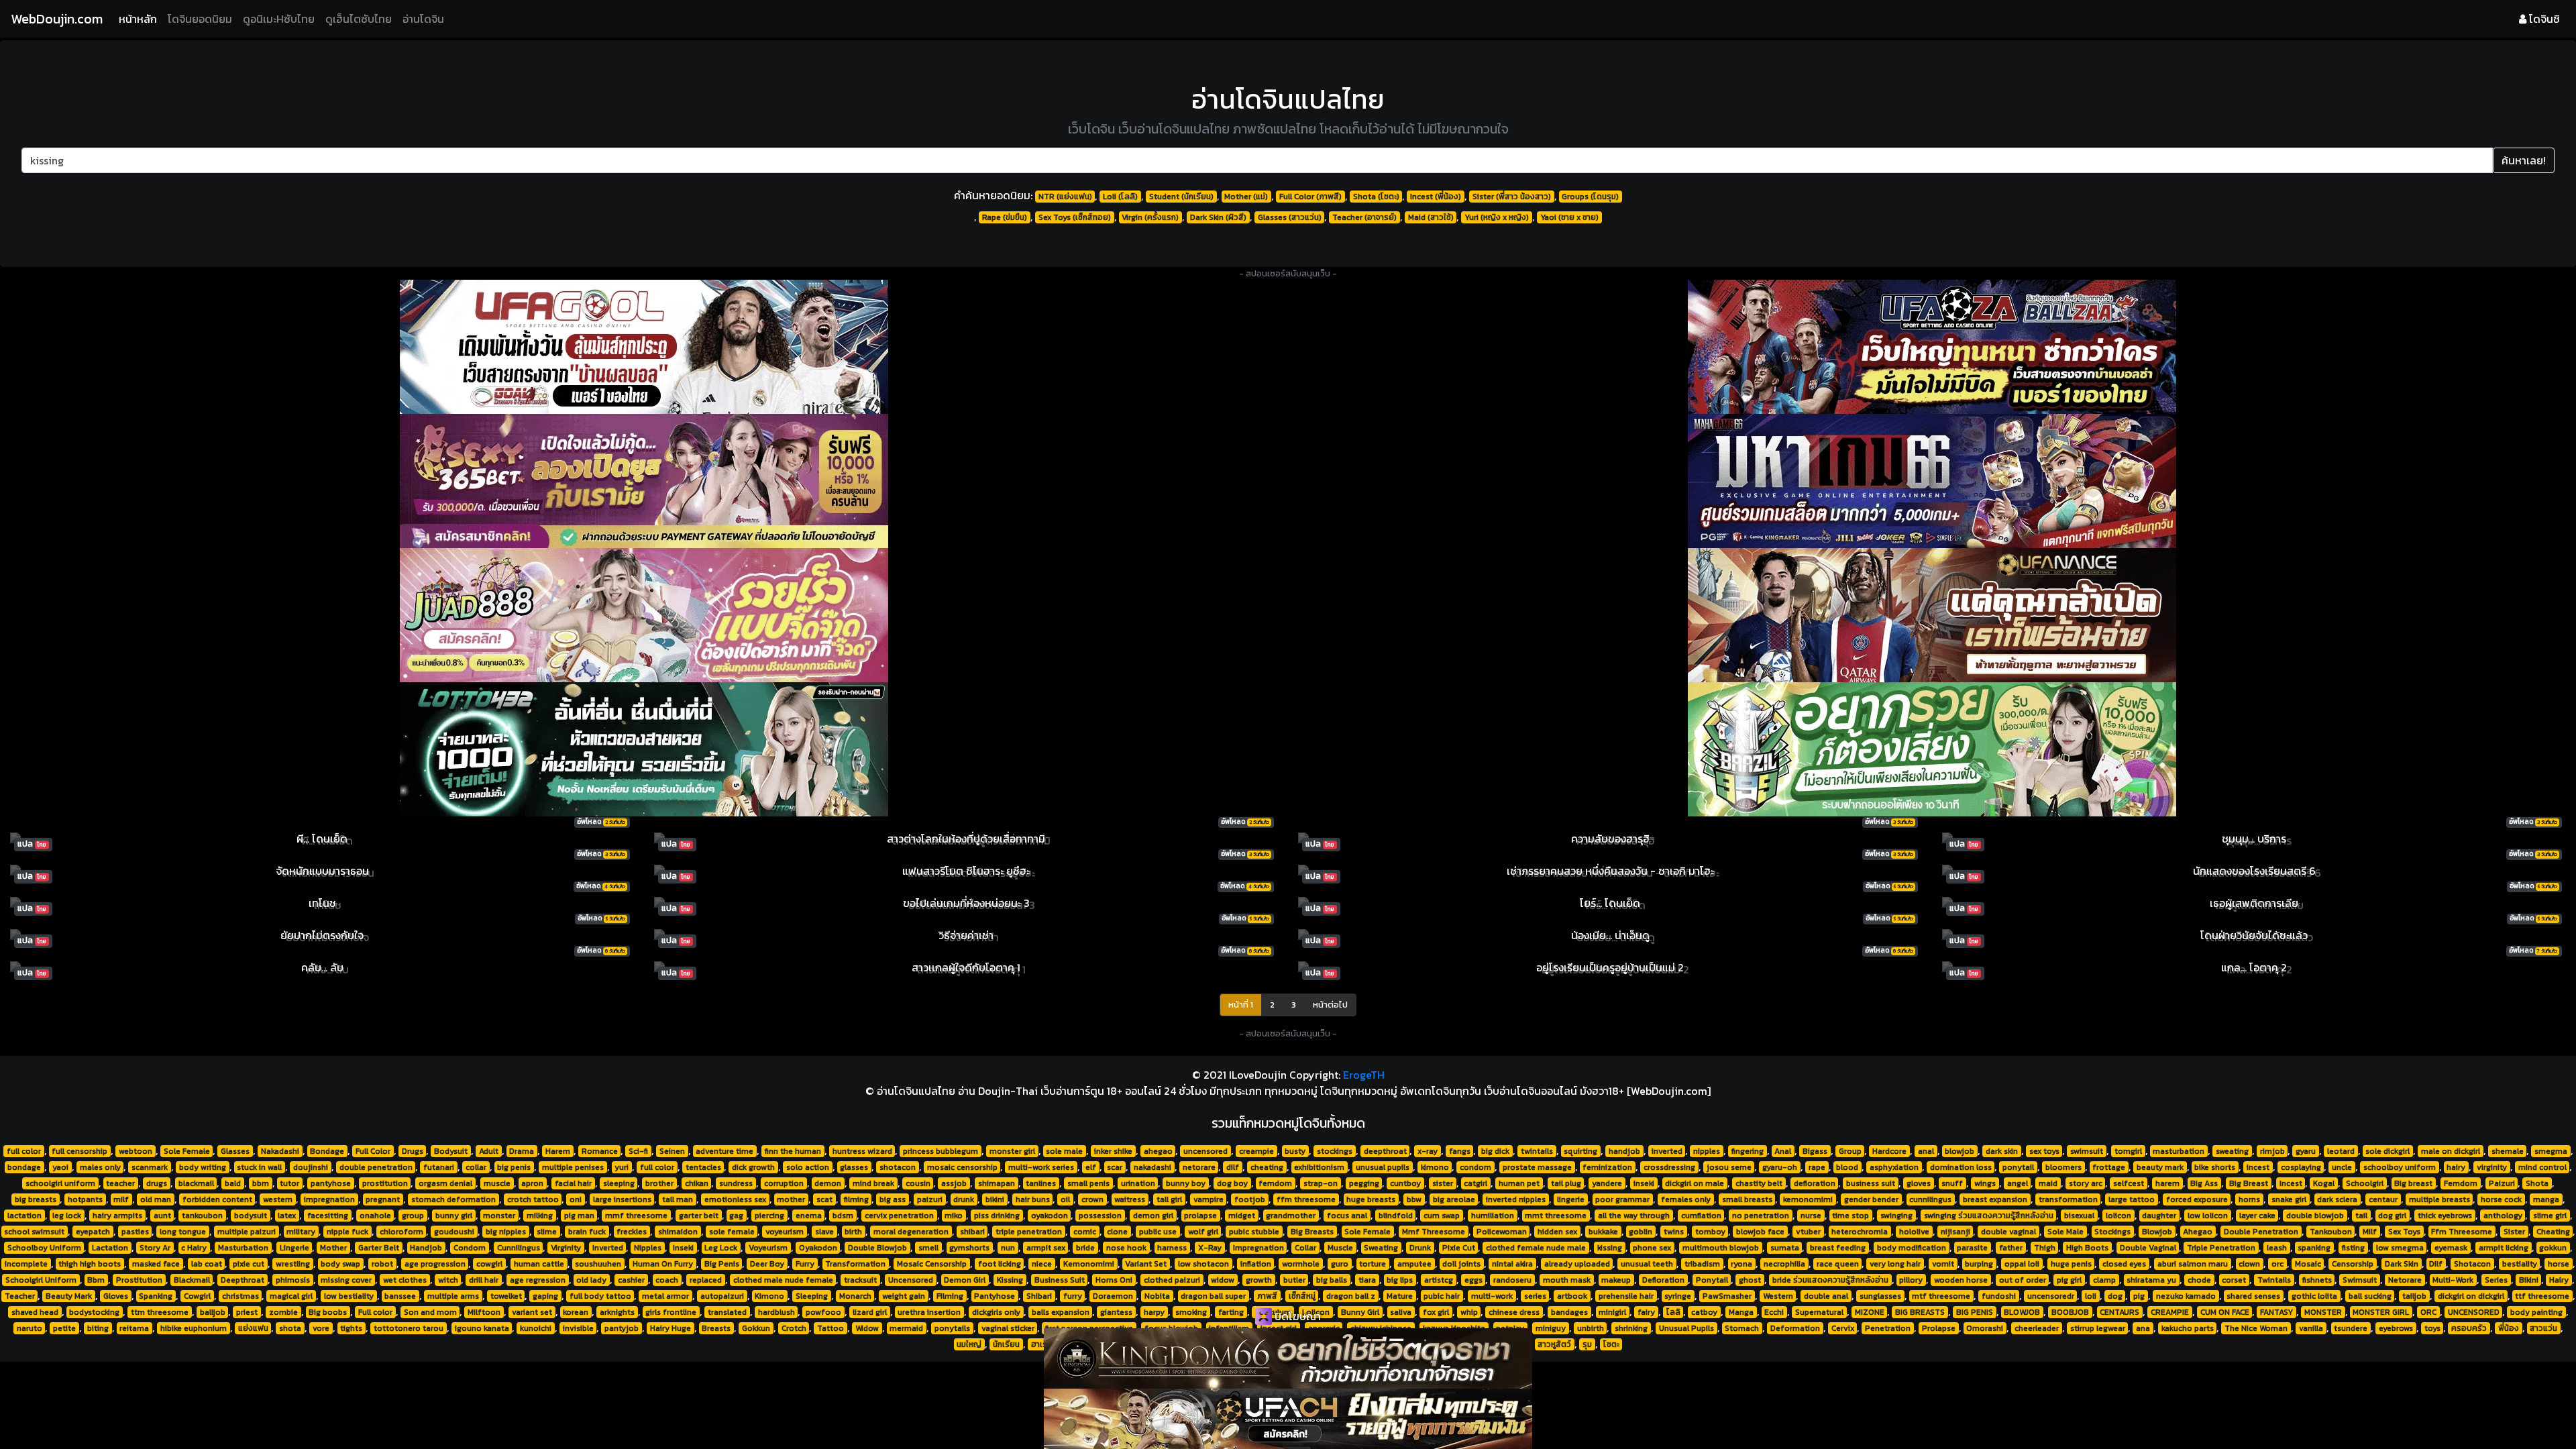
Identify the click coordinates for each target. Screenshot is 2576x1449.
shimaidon (678, 1232)
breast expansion (1995, 1199)
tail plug (1566, 1183)
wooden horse (1961, 1280)
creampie (1256, 1151)
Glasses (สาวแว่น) (1290, 217)
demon (828, 1183)
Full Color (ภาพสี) (1310, 197)
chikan (697, 1183)
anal (1926, 1151)
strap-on (1321, 1183)
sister (1443, 1183)
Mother (333, 1248)
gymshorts (969, 1248)
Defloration (1663, 1280)
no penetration (1761, 1216)
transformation (2068, 1199)
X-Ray (1210, 1248)
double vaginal (2008, 1232)
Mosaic (2308, 1264)
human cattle (539, 1264)
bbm (261, 1183)
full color (24, 1151)
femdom (1275, 1183)
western (278, 1199)
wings (1985, 1183)
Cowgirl (197, 1296)
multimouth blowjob (1721, 1248)
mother (791, 1199)
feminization (1607, 1167)
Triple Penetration (2221, 1248)
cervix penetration (899, 1216)
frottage (2109, 1167)
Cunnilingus (519, 1248)
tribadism (1702, 1264)
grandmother (1291, 1216)
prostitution (385, 1183)
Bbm (96, 1280)
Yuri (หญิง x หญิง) (1497, 217)
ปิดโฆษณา (1296, 1316)
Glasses (235, 1151)
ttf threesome (2542, 1296)
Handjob (426, 1248)
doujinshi (311, 1167)
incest (2258, 1167)
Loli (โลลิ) (1120, 197)
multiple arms (453, 1296)
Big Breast (2249, 1183)
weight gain (904, 1296)
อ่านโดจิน (423, 19)
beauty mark (2160, 1167)
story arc (2086, 1183)
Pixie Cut (1459, 1248)
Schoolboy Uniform (44, 1248)
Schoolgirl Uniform (41, 1280)
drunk (964, 1199)
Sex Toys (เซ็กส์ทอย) (1075, 217)
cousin (918, 1183)
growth (1259, 1280)
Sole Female (187, 1151)
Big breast (2413, 1183)
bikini (995, 1199)
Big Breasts (1312, 1232)
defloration (1815, 1183)
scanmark (150, 1167)
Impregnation (1258, 1248)
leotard (2341, 1151)
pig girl (2069, 1280)
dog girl (2392, 1216)
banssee (400, 1296)
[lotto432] (644, 749)
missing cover (346, 1280)
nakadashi (1152, 1167)
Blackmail (192, 1280)
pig (2139, 1296)
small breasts (1747, 1199)
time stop (1850, 1216)
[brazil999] (1932, 749)
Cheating (2553, 1232)
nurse (1811, 1216)
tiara (1367, 1280)
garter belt (699, 1216)
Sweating (1381, 1248)
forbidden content (217, 1199)
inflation (1256, 1264)
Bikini (2529, 1280)
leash (2277, 1248)
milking (540, 1216)
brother (659, 1183)
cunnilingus (1930, 1199)
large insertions (622, 1199)
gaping (545, 1296)
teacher (120, 1183)
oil (1065, 1199)
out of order (2023, 1280)
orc (2277, 1264)
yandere (1607, 1183)
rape (1817, 1167)
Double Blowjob (877, 1248)
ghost (1750, 1280)
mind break (873, 1183)
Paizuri (2502, 1183)
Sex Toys (2404, 1232)
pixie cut (249, 1264)
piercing (769, 1216)
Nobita (1157, 1296)
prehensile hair (1626, 1296)
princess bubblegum (941, 1151)
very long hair (1895, 1264)
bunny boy (1186, 1183)
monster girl (1012, 1151)
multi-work (1492, 1296)
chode (2199, 1280)
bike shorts (2215, 1167)
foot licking (1000, 1264)
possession (1100, 1216)
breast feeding (1838, 1248)
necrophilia (1784, 1264)
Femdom (2461, 1183)
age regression (538, 1280)
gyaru (2306, 1151)
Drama (522, 1151)
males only (100, 1167)
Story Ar (155, 1248)
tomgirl (2128, 1151)
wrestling (293, 1264)
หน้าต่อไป (1330, 1005)
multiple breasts (2439, 1199)
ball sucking (2370, 1296)
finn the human (793, 1151)
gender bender (1871, 1199)
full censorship (79, 1151)
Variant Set (1146, 1264)
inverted (1667, 1151)
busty (1295, 1151)
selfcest (2129, 1183)
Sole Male (2065, 1232)
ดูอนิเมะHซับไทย (279, 19)
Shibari (1039, 1296)
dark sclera (2337, 1199)
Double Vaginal (2148, 1248)
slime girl (2550, 1216)
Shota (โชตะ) (1376, 197)
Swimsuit (2360, 1280)
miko (954, 1216)
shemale (2508, 1151)
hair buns (1033, 1199)
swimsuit (2087, 1151)
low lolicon (2208, 1216)
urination (1138, 1183)
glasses (854, 1167)
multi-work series (1041, 1167)
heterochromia (1860, 1232)
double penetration (376, 1167)
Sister (2514, 1232)
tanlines (1041, 1183)
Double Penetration (2261, 1232)
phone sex (1652, 1248)
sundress (736, 1183)
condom (1475, 1167)
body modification (1912, 1248)
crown (1092, 1199)
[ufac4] (1288, 1419)
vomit (1943, 1264)
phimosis (293, 1280)
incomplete (26, 1264)
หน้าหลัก (141, 18)
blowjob (1960, 1151)
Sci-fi (638, 1151)
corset (2234, 1280)
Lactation (110, 1248)
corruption (784, 1183)
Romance (600, 1151)
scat (824, 1199)
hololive (1914, 1232)
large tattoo (2132, 1199)
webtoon (136, 1151)
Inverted (608, 1248)
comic (1085, 1232)
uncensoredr (2051, 1296)
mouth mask (1567, 1280)
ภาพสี (1267, 1296)
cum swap (1442, 1216)
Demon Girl (965, 1280)
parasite (1972, 1248)
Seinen (672, 1151)
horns (2249, 1199)
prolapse (1200, 1216)
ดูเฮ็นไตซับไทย (359, 19)
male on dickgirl (2451, 1151)
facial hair (573, 1183)
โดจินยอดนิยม (200, 19)
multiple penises (573, 1167)
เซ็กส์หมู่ (1302, 1296)
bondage (24, 1167)
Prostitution (139, 1280)
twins (1674, 1232)
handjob (1624, 1151)
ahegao (1158, 1151)
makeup (1616, 1280)
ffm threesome (1306, 1199)
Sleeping (812, 1296)
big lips (1400, 1280)
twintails (1537, 1151)
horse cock (2501, 1199)
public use (1158, 1232)
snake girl (2289, 1199)
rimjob (2272, 1151)
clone (1117, 1232)
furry (1073, 1296)
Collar (1305, 1248)
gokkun (2553, 1248)
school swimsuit (34, 1232)
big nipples (506, 1232)
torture (1373, 1264)
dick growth (753, 1167)
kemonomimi (1808, 1199)
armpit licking (2504, 1248)
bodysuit (251, 1216)
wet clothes (405, 1280)
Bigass (1815, 1151)
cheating (1267, 1167)
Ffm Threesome (2462, 1232)
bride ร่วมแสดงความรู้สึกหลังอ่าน (1830, 1280)
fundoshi (1999, 1296)
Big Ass (2204, 1183)
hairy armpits (117, 1216)
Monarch (855, 1296)
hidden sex (1557, 1232)
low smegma (2400, 1248)
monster (499, 1216)
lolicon (2118, 1216)
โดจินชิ (2543, 19)
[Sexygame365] (644, 481)
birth (853, 1232)
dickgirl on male (1695, 1183)
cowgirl (489, 1264)
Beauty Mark (69, 1296)
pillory (1911, 1280)
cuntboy (1405, 1183)
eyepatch (93, 1232)
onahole (375, 1216)
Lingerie (294, 1248)
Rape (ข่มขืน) (1005, 217)
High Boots (2087, 1248)
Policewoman (1502, 1232)
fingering (1748, 1151)
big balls (1332, 1280)
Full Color (373, 1151)
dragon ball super (1213, 1296)
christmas (240, 1296)
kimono (1435, 1167)
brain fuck (587, 1232)
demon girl (1153, 1216)
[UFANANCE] (1932, 615)
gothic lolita (2314, 1296)
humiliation (1493, 1216)
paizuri (930, 1199)
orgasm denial (445, 1183)
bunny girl (454, 1216)
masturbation (2179, 1151)
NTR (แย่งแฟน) (1065, 197)
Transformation (855, 1264)
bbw (1414, 1199)
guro (1340, 1264)
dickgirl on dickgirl (2471, 1296)
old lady (591, 1280)
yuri (622, 1167)
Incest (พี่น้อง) (1436, 197)
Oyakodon (818, 1248)
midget (1242, 1216)
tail (2361, 1216)
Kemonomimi (1089, 1264)
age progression (435, 1264)
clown (2249, 1264)
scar (1115, 1167)
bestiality (2520, 1264)
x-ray (1428, 1151)
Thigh (2045, 1248)
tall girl (1169, 1199)
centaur (2383, 1199)
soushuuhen (598, 1264)
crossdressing (1669, 1167)
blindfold (1396, 1216)
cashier (631, 1280)
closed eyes (2124, 1264)
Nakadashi (280, 1151)
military (301, 1232)
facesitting (328, 1216)
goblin (1641, 1232)
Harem (558, 1151)
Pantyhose (995, 1296)
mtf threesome (1941, 1296)
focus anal (1347, 1216)
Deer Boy (767, 1264)
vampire (1209, 1199)
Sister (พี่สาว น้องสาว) (1512, 197)
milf (121, 1199)
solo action (808, 1167)
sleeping (619, 1183)
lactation (24, 1216)
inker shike (1113, 1151)
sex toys (2044, 1151)
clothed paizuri (1172, 1280)
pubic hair (1442, 1296)
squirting (1580, 1151)
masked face (156, 1264)
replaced (706, 1280)
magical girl (291, 1296)
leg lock (67, 1216)
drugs (157, 1183)
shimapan (997, 1183)
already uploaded (1577, 1264)
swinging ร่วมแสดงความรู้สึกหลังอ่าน (1989, 1216)
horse (2559, 1264)
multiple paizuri (247, 1232)
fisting (2353, 1248)
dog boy (1232, 1183)
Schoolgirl (2365, 1183)
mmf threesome (636, 1216)
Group (1850, 1151)
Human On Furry (663, 1264)
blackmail (196, 1183)
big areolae (1454, 1199)
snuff (1952, 1183)
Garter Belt (379, 1248)
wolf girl (1203, 1232)
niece (1042, 1264)
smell (928, 1248)
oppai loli (2022, 1264)
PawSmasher (1727, 1296)
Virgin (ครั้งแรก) (1150, 217)
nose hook (1126, 1248)
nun (1008, 1248)
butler (1294, 1280)
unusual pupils (1383, 1167)
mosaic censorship (962, 1167)
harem (2167, 1183)
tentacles (703, 1167)
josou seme (1729, 1167)
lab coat (207, 1264)
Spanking (156, 1296)
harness (1172, 1248)
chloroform (401, 1232)
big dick (1495, 1151)
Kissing (1010, 1280)
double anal (1826, 1296)
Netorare (2405, 1280)
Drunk (1420, 1248)
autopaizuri (722, 1296)
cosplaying (2301, 1167)
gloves (1919, 1183)
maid (2048, 1183)
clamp (2104, 1280)
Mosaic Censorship (932, 1264)
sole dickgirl (2387, 1151)
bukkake (1603, 1232)
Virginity (566, 1248)
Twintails (2274, 1280)
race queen (1838, 1264)
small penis (1088, 1183)
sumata (1785, 1248)
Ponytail (1712, 1280)
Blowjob (2157, 1232)
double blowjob (2315, 1216)
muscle (497, 1183)
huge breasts (1371, 1199)
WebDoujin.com (57, 19)
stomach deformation (453, 1199)
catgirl (1475, 1183)
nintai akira (1512, 1264)
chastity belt (1759, 1183)
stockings (1335, 1151)
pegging (1364, 1183)
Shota (2537, 1183)
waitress (1130, 1199)
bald (233, 1183)
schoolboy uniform (2400, 1167)
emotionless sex (735, 1199)
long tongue (183, 1232)
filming (856, 1199)
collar (476, 1167)
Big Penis (722, 1264)
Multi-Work (2453, 1280)
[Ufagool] (644, 347)
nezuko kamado (2186, 1296)
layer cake (2257, 1216)
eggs (1473, 1280)
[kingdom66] (1288, 1358)
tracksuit (860, 1280)
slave (824, 1232)
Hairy (2559, 1280)
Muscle (1340, 1248)
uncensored (1205, 1151)
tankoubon (202, 1216)
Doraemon (1113, 1296)
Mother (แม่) (1246, 197)
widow (1223, 1280)
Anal (1783, 1151)
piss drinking (997, 1216)
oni (576, 1199)
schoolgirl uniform (60, 1183)
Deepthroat (243, 1280)
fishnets (2317, 1280)
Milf (2370, 1232)
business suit (1871, 1183)
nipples (1707, 1151)
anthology (2503, 1216)
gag (736, 1216)
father (2011, 1248)
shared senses (2253, 1296)
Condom (470, 1248)
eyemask (2451, 1248)
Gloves (116, 1296)
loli (2091, 1296)
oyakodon (1050, 1216)
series (1535, 1296)
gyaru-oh (1780, 1167)
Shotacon (2472, 1264)
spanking (2314, 1248)
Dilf (2436, 1264)
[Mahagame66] (1932, 481)
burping (1979, 1264)
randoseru (1512, 1280)
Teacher (20, 1296)
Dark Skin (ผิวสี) (1218, 217)
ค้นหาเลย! (2524, 160)
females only (1686, 1199)
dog (2115, 1296)
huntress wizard (862, 1151)
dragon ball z (1351, 1296)
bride (1085, 1248)
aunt (162, 1216)
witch (448, 1280)
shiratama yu (2151, 1280)
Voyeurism (768, 1248)
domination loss (1961, 1167)
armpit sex (1046, 1248)
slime (547, 1232)
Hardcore (1889, 1151)
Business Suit (1060, 1280)
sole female (732, 1232)
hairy (2456, 1167)
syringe (1678, 1296)
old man (156, 1199)
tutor (289, 1183)
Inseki (683, 1248)
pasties (135, 1232)
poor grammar (1622, 1199)
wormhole (1301, 1264)
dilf (1233, 1167)
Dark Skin (2402, 1264)
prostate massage (1537, 1167)
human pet (1519, 1183)
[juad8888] (644, 615)
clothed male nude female (783, 1280)
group (413, 1216)
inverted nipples (1516, 1199)
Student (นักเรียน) (1181, 197)
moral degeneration (911, 1232)
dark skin (2002, 1151)
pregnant (383, 1199)
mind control (2542, 1167)
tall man (678, 1199)
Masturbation (243, 1248)
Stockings (2112, 1232)
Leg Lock (721, 1248)
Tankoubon (2331, 1232)
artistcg (1439, 1280)
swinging (1896, 1216)
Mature (1400, 1296)
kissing (1610, 1248)
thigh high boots (90, 1264)
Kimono (769, 1296)
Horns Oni (1114, 1280)
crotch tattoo (533, 1199)
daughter (2159, 1216)
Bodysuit (451, 1151)
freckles (632, 1232)
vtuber (1808, 1232)
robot (382, 1264)
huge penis (2071, 1264)
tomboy (1710, 1232)
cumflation (1701, 1216)
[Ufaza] (1932, 347)
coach (667, 1280)
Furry (805, 1264)
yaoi (60, 1167)
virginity (2492, 1167)
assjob (954, 1183)
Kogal (2324, 1183)
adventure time (724, 1151)
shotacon (898, 1167)
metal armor (665, 1296)
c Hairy (194, 1248)
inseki (1644, 1183)
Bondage (327, 1151)
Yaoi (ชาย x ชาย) (1569, 217)
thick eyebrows (2445, 1216)
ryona (1741, 1264)
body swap (340, 1264)
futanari (439, 1167)
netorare (1199, 1167)
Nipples (648, 1248)
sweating (2232, 1151)
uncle (2342, 1167)
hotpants (85, 1199)
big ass (893, 1199)
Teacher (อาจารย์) (1364, 217)
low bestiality (349, 1296)
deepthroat (1385, 1151)
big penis (514, 1167)
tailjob (2414, 1296)
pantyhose (331, 1183)
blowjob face (1760, 1232)
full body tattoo (600, 1296)
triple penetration (1029, 1232)
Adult (489, 1151)
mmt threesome (1556, 1216)
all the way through (1634, 1216)
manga (2546, 1199)
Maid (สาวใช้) (1431, 217)
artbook (1572, 1296)
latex (287, 1216)
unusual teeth (1647, 1264)
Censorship (2353, 1264)
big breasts (36, 1199)
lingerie (1571, 1199)
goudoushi (454, 1232)
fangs (1460, 1151)
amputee (1414, 1264)
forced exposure (2197, 1199)
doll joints (1461, 1264)
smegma (2551, 1151)
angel (2018, 1183)
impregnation (329, 1199)
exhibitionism (1319, 1167)
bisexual (2079, 1216)
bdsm (843, 1216)
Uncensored (911, 1280)
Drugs (413, 1151)
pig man (579, 1216)
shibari (972, 1232)
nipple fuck (347, 1232)
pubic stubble (1254, 1232)
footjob (1250, 1199)
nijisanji (1955, 1232)
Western (1778, 1296)
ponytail (2018, 1167)
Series (2496, 1280)
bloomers (2063, 1167)
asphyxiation (1894, 1167)
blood (1847, 1167)
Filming (950, 1296)
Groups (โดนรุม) (1590, 197)
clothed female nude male (1536, 1248)
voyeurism (785, 1232)
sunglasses (1880, 1296)
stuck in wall (259, 1167)
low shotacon (1203, 1264)
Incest (2291, 1183)
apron (532, 1183)
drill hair (484, 1280)
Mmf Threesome (1434, 1232)
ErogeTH (1364, 1075)
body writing (203, 1167)
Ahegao (2198, 1232)
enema (809, 1216)
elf (1091, 1167)
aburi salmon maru (2193, 1264)
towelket (506, 1296)
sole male (1064, 1151)
